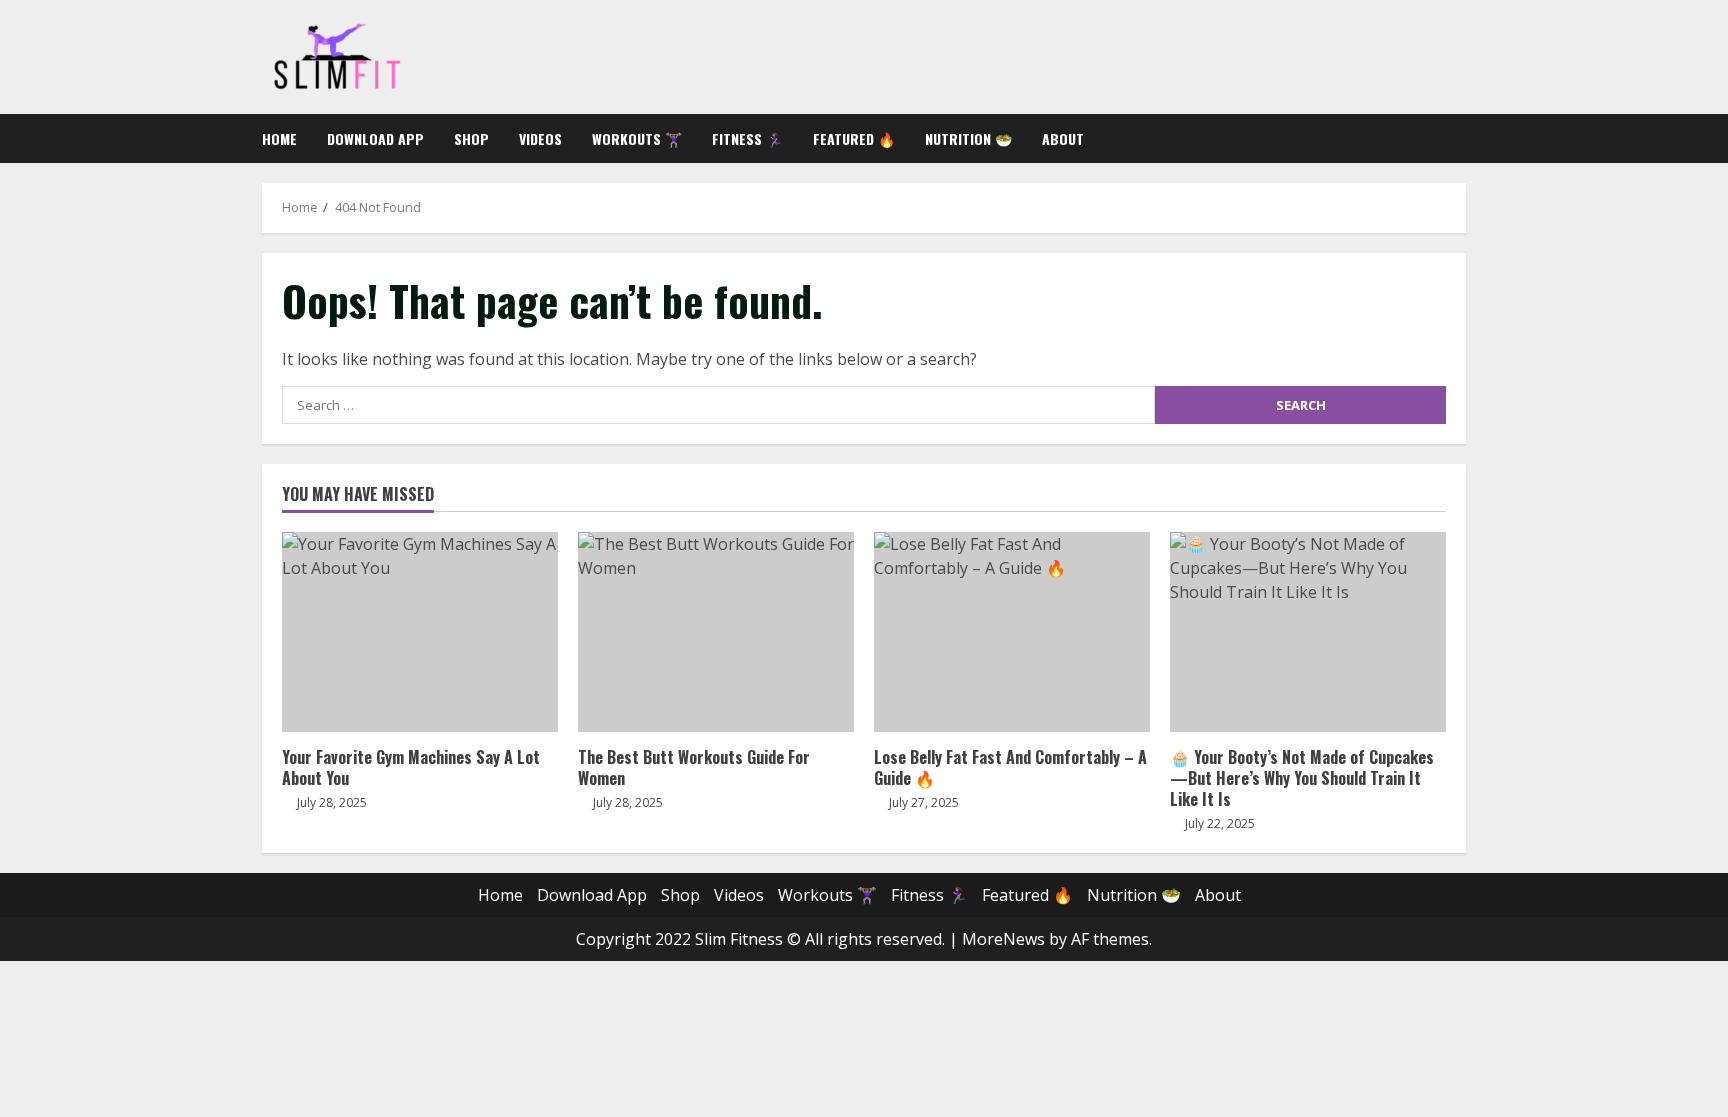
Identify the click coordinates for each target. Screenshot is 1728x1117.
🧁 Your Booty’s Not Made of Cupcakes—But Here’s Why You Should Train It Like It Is (1308, 632)
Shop (471, 138)
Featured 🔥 (854, 138)
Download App (375, 138)
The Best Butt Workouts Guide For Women (716, 632)
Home (279, 138)
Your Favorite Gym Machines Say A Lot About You (420, 632)
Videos (540, 138)
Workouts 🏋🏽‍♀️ (637, 138)
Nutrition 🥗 (968, 138)
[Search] (1460, 138)
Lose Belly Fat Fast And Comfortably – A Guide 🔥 (1012, 632)
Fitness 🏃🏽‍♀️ (747, 138)
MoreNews (1003, 939)
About (1063, 138)
